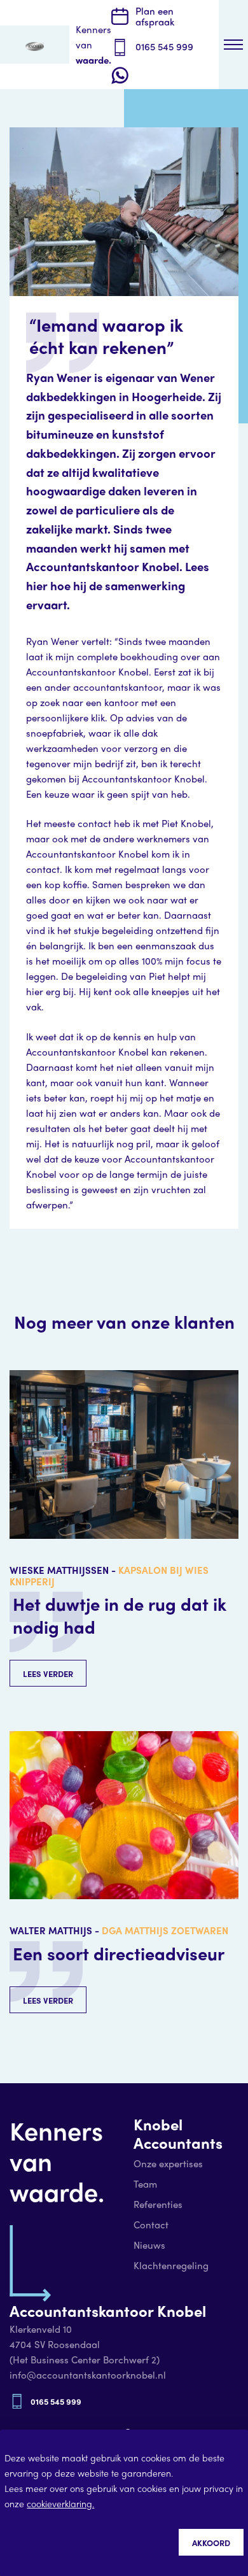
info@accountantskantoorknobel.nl (88, 2375)
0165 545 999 (164, 46)
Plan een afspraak (155, 16)
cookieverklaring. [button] (60, 2503)
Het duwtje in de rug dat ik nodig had (120, 1615)
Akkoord (211, 2543)
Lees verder (48, 1674)
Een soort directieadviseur (119, 1953)
